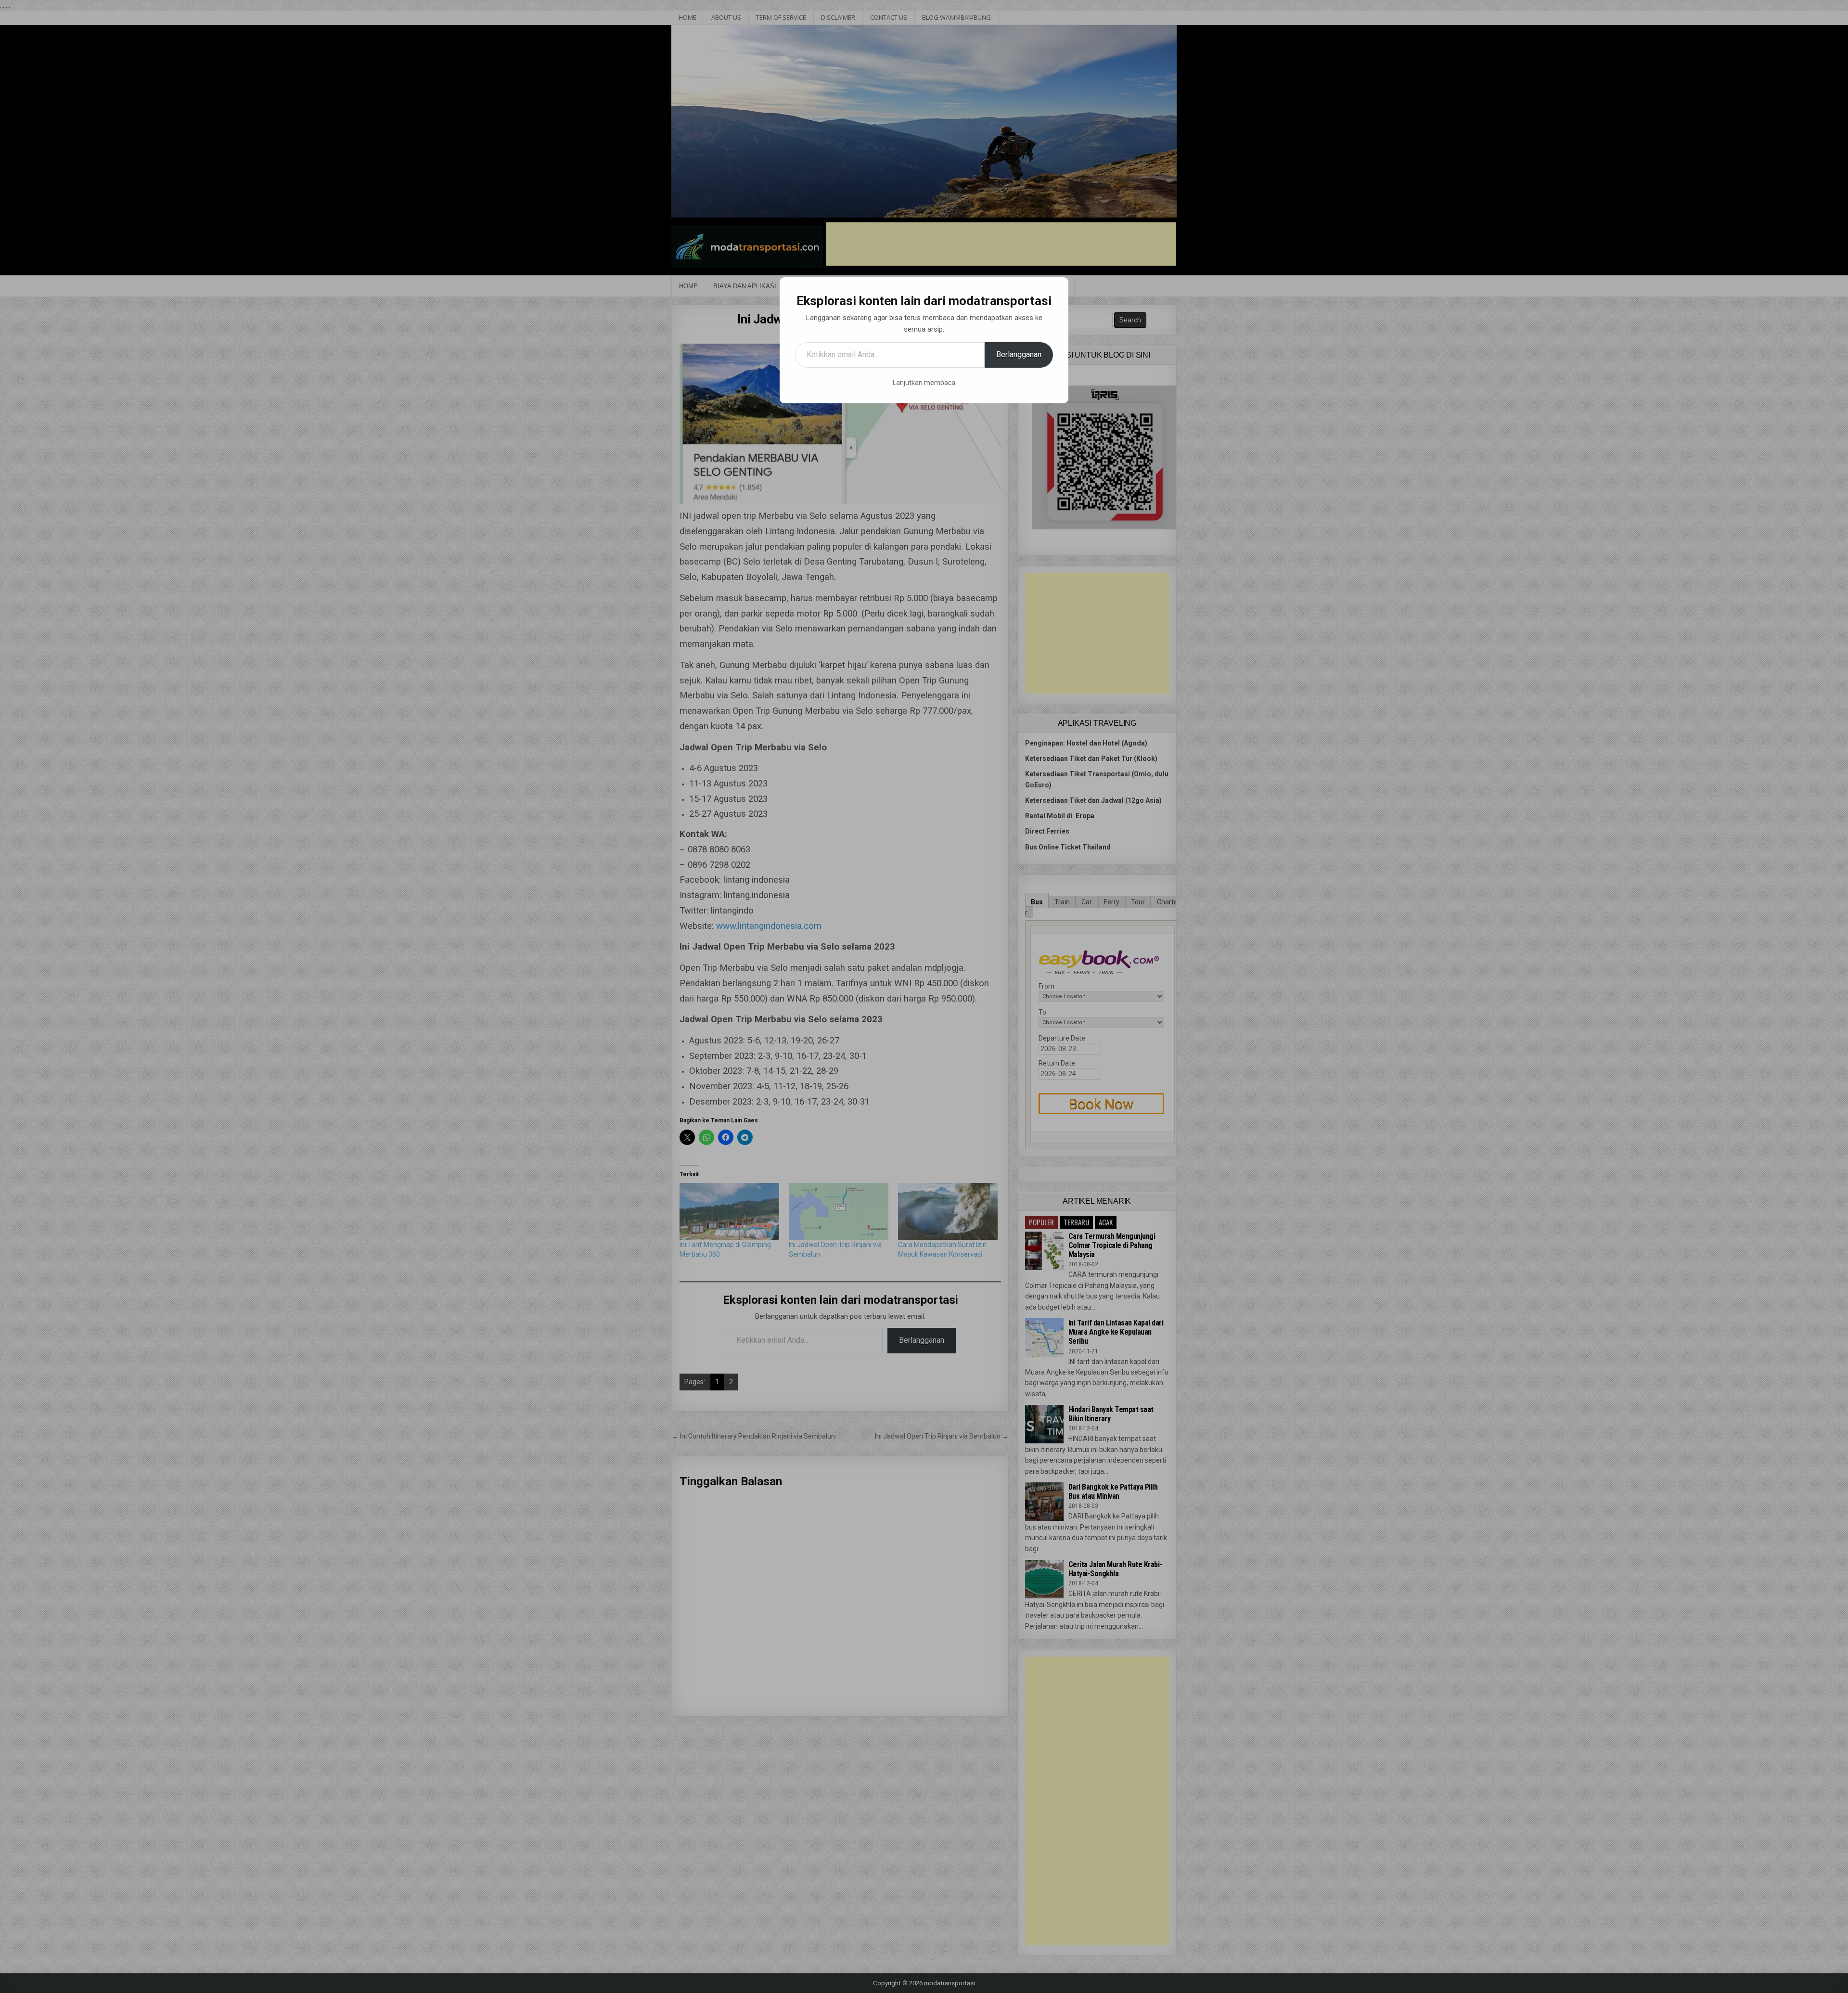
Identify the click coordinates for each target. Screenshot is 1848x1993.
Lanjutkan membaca (924, 383)
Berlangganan (1019, 354)
